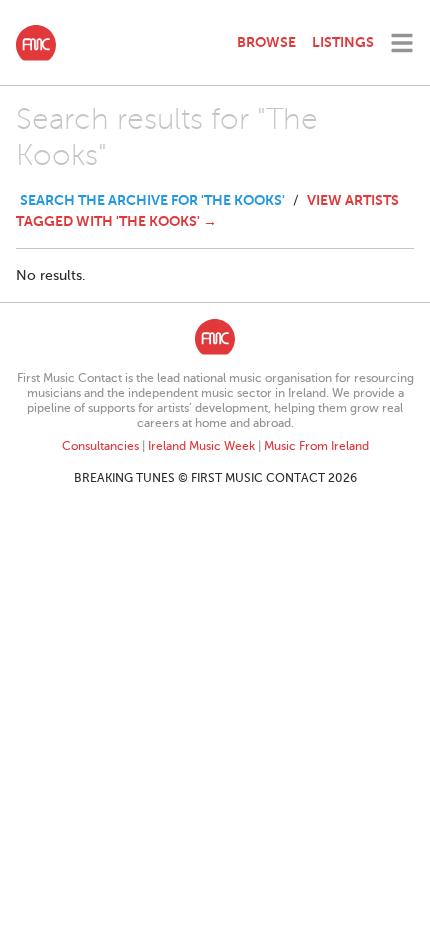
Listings (343, 42)
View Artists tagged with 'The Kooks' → (207, 210)
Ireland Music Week (201, 446)
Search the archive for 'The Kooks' (152, 200)
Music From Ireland (316, 446)
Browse (266, 42)
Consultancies (100, 446)
